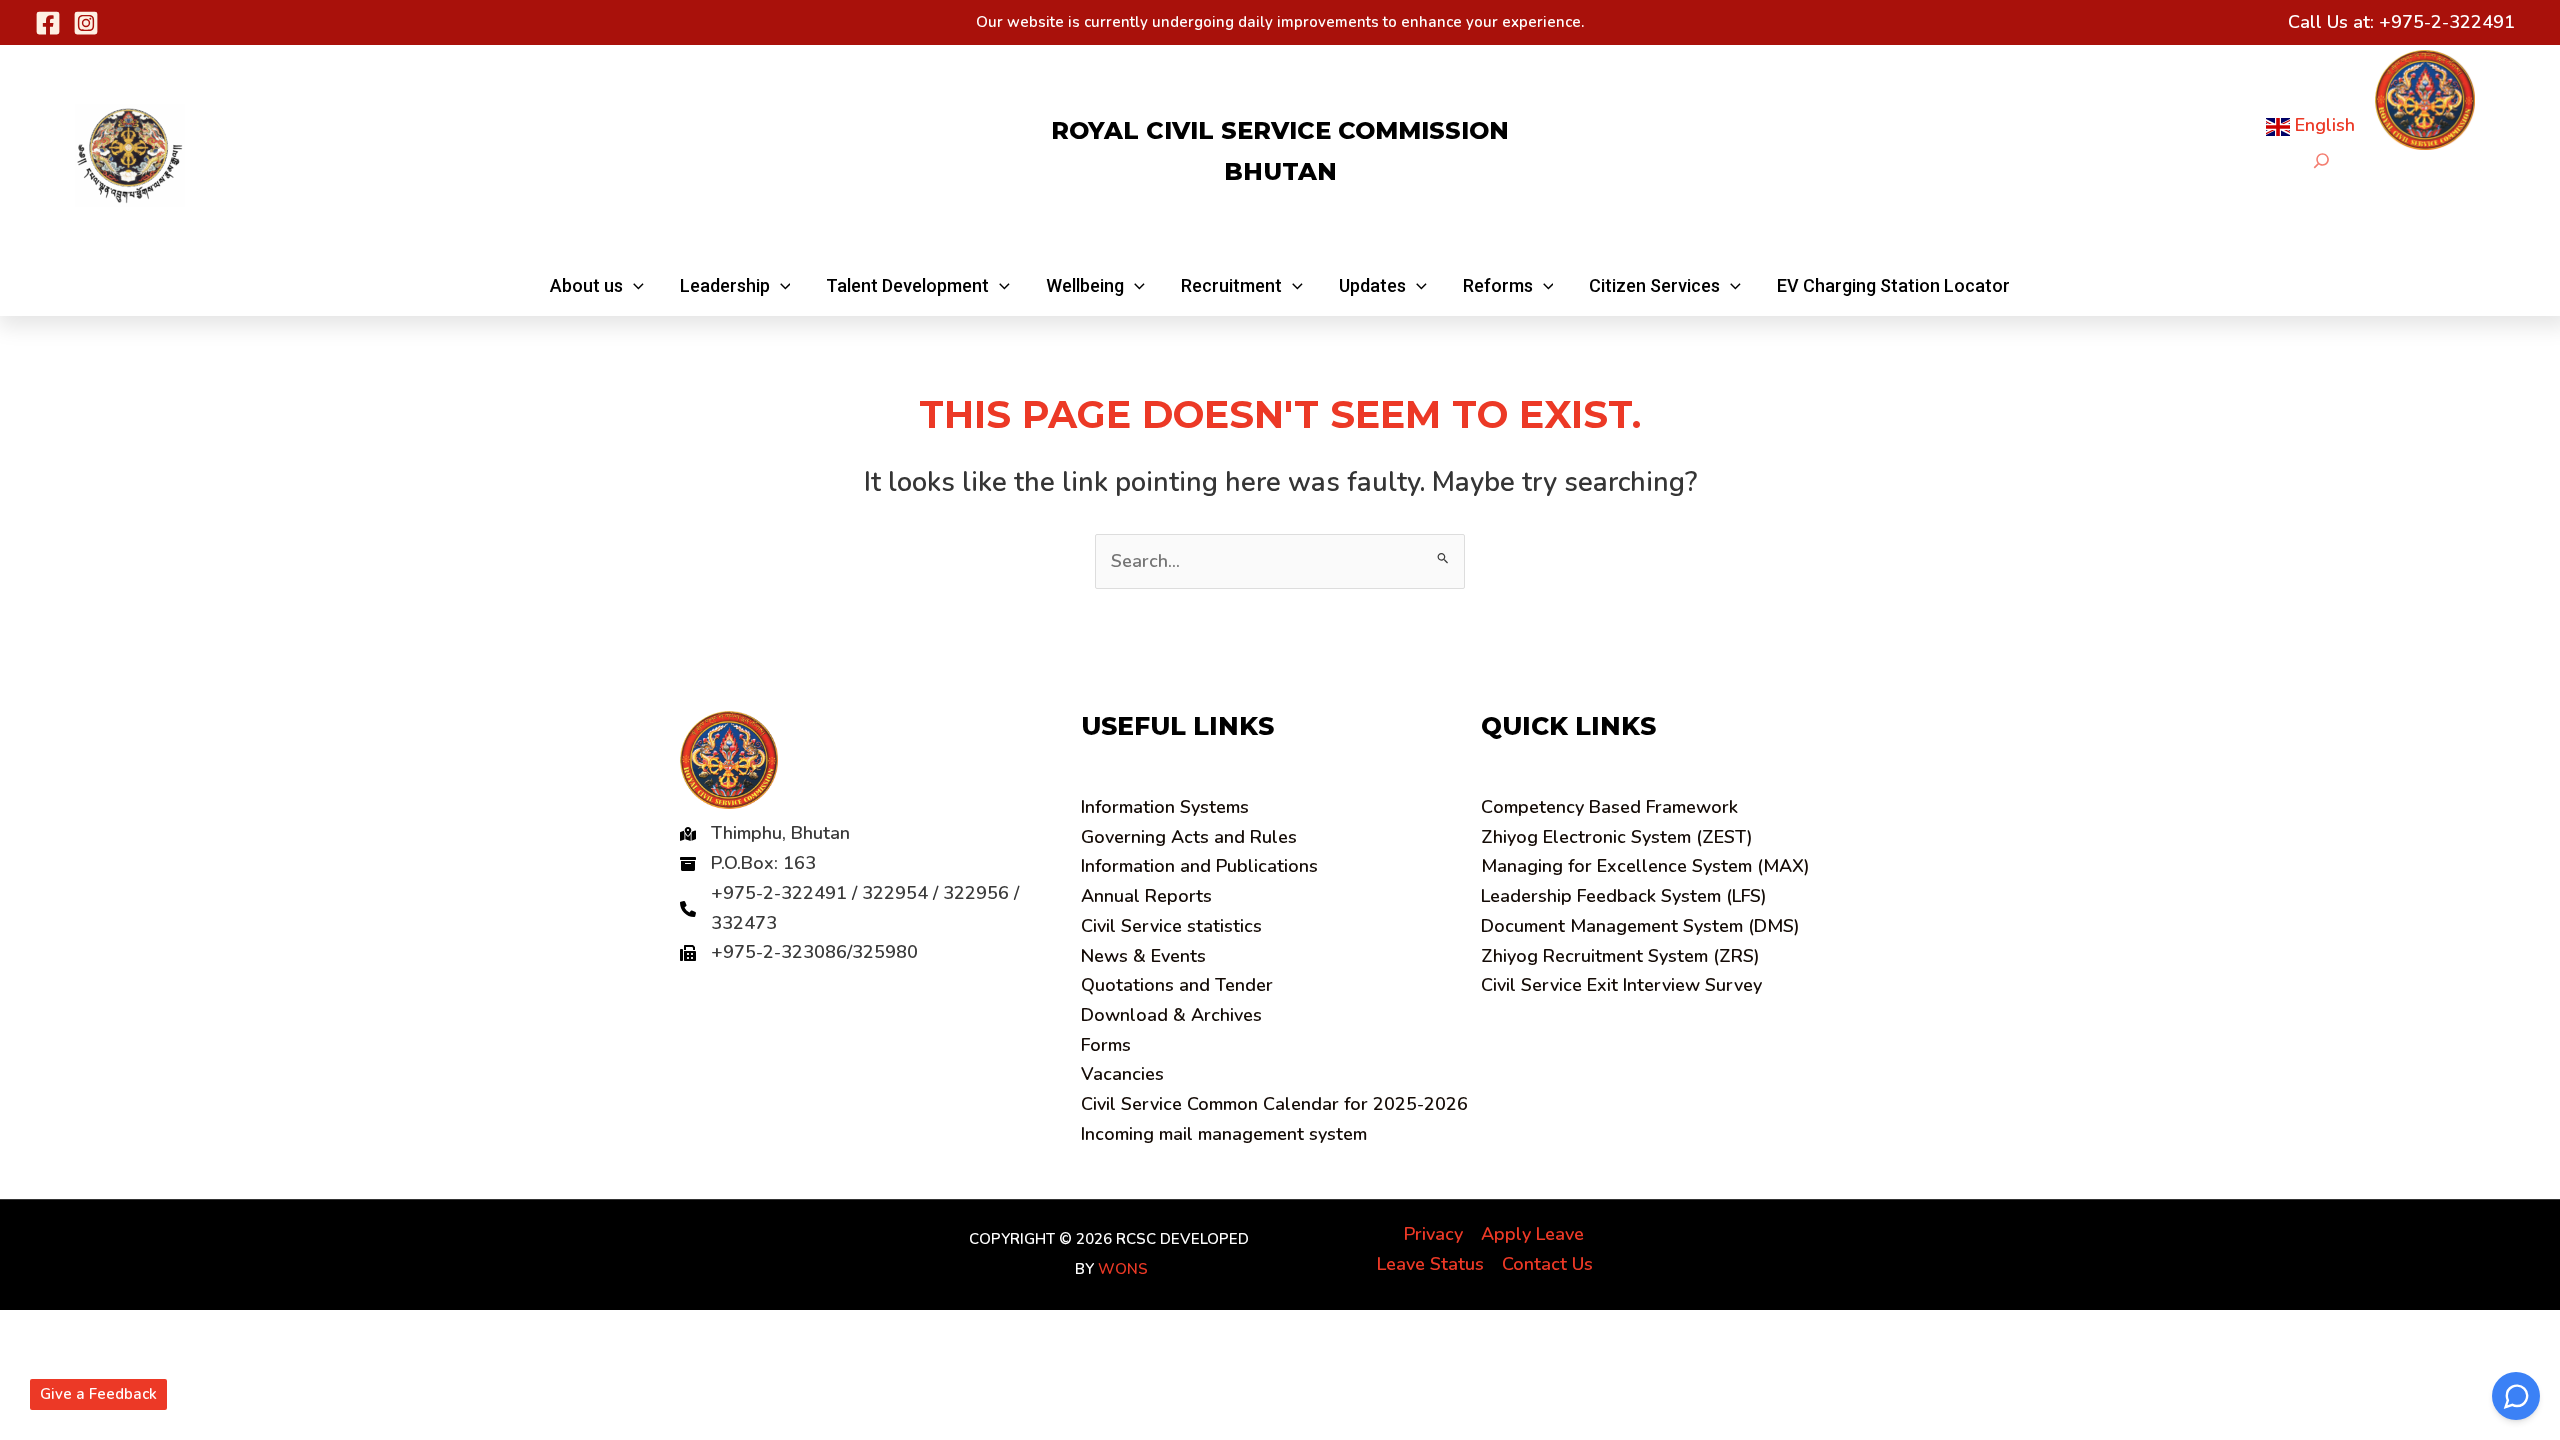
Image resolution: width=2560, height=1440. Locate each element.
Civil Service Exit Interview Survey (1621, 985)
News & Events (1143, 956)
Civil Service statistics (1171, 926)
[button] (597, 286)
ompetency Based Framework (1609, 807)
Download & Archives (1171, 1015)
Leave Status (1430, 1264)
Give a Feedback (98, 1394)
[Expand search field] (2321, 160)
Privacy (1433, 1234)
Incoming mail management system (1224, 1134)
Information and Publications (1199, 866)
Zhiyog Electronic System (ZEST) (1617, 837)
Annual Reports (1146, 896)
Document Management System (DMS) (1640, 926)
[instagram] (86, 23)
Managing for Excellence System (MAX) (1645, 866)
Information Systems (1165, 807)
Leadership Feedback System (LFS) (1624, 896)
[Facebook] (48, 23)
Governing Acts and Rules (1189, 837)
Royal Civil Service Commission (1280, 130)
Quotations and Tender (1177, 985)
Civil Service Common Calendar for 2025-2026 (1274, 1104)
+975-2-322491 (2447, 22)
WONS (1123, 1269)
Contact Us (1547, 1264)
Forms (1106, 1045)
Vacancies (1122, 1074)
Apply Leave (1532, 1234)
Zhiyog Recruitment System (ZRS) (1620, 956)
